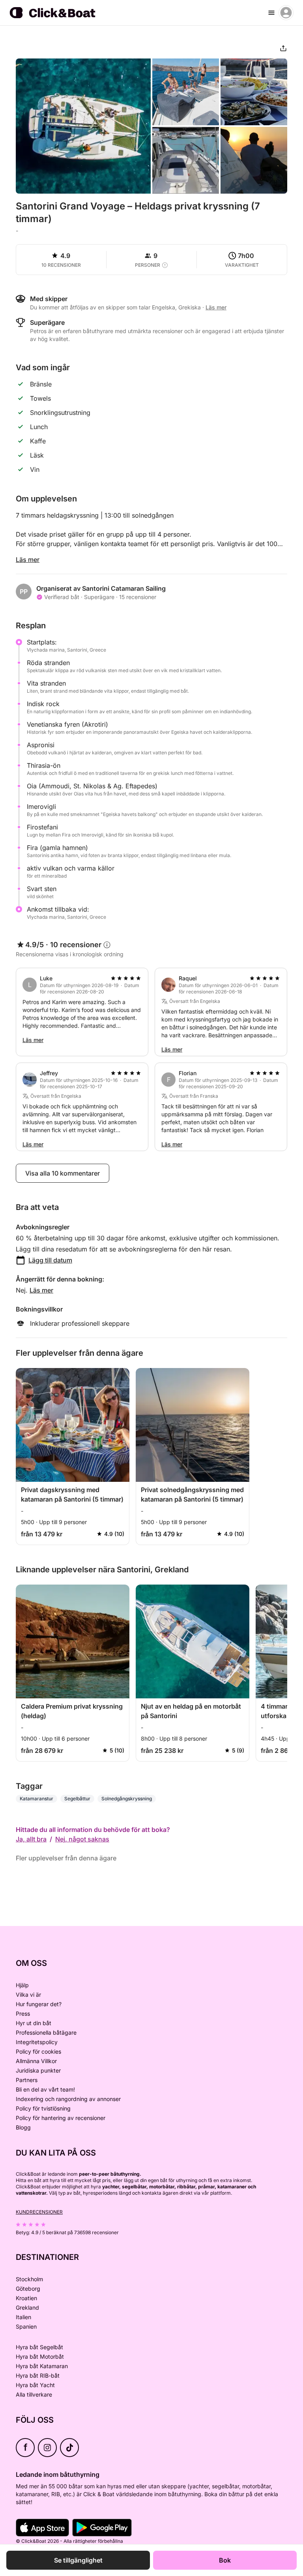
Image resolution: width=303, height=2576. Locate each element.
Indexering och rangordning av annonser (68, 2099)
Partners (27, 2080)
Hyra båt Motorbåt (40, 2356)
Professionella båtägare (46, 2032)
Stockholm (29, 2279)
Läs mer (28, 560)
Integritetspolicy (37, 2042)
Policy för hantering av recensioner (61, 2118)
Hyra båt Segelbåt (39, 2347)
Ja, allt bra (31, 1839)
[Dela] (283, 48)
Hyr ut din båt (34, 2023)
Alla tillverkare (34, 2394)
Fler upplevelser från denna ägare (66, 1858)
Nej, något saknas (82, 1839)
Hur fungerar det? (39, 2004)
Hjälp (22, 1985)
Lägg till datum (50, 1260)
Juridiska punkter (38, 2070)
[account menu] (286, 13)
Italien (23, 2317)
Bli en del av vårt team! (45, 2089)
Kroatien (26, 2298)
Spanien (26, 2326)
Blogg (23, 2127)
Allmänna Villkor (36, 2061)
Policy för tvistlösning (43, 2108)
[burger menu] (271, 13)
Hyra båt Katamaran (42, 2366)
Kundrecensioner (39, 2212)
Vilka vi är (28, 1995)
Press (23, 2014)
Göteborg (28, 2289)
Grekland (27, 2307)
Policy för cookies (38, 2051)
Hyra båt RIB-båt (38, 2375)
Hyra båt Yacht (35, 2385)
